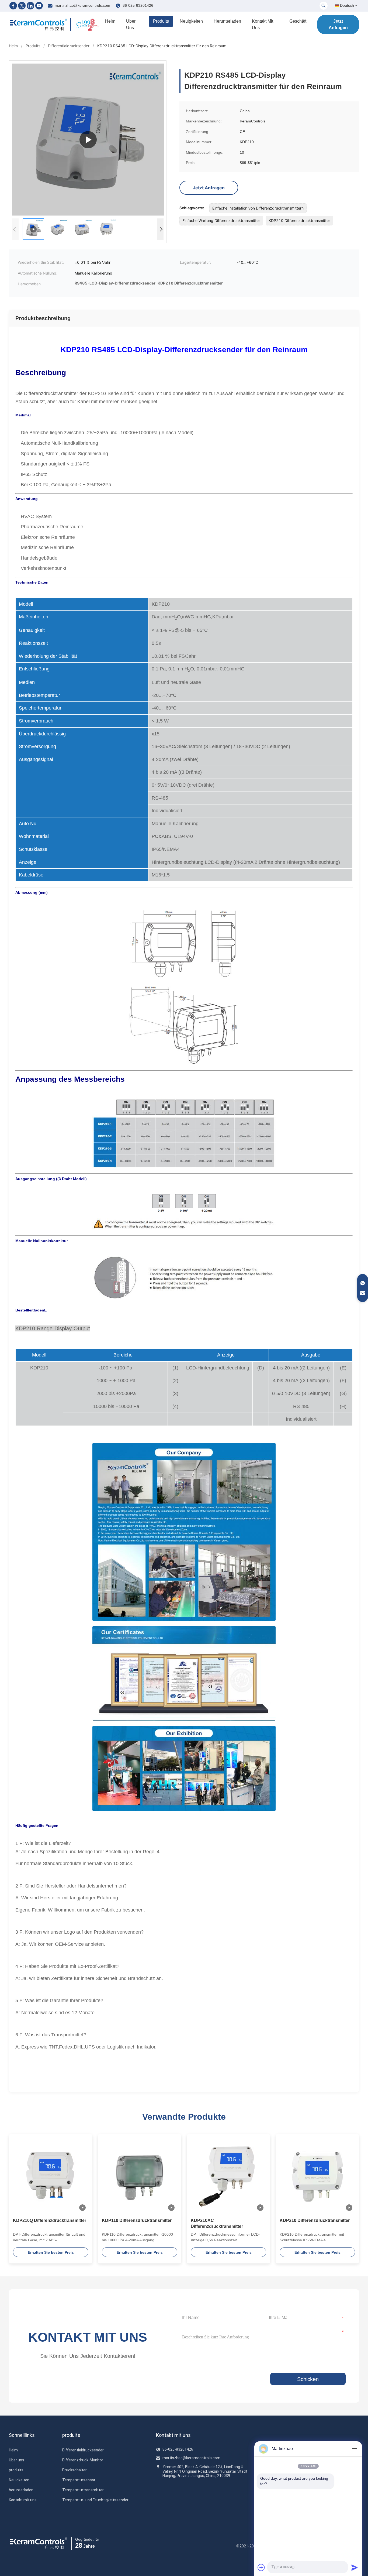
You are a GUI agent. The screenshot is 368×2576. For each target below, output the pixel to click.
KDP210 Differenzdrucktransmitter (315, 2220)
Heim (110, 21)
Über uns (131, 24)
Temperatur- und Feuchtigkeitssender (95, 2500)
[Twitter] (22, 6)
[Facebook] (13, 6)
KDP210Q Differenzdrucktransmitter (50, 2220)
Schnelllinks (22, 2435)
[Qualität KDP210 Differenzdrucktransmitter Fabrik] (317, 2176)
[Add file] (261, 2567)
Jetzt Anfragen (338, 24)
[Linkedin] (30, 6)
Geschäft (298, 21)
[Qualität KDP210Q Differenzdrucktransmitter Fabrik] (51, 2176)
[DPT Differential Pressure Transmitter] (88, 140)
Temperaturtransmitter (83, 2490)
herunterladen (227, 21)
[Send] (355, 2567)
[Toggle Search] (324, 6)
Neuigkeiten (191, 21)
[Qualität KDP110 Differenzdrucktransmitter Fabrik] (140, 2176)
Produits (33, 46)
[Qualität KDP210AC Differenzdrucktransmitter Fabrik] (228, 2176)
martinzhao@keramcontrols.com (82, 5)
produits (161, 21)
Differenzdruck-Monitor (83, 2460)
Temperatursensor (79, 2480)
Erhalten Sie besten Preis (51, 2252)
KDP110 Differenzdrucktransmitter (137, 2220)
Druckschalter (74, 2470)
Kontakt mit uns (263, 24)
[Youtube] (39, 6)
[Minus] (355, 2449)
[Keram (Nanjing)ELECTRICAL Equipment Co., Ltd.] (39, 25)
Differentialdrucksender (69, 46)
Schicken (308, 2379)
